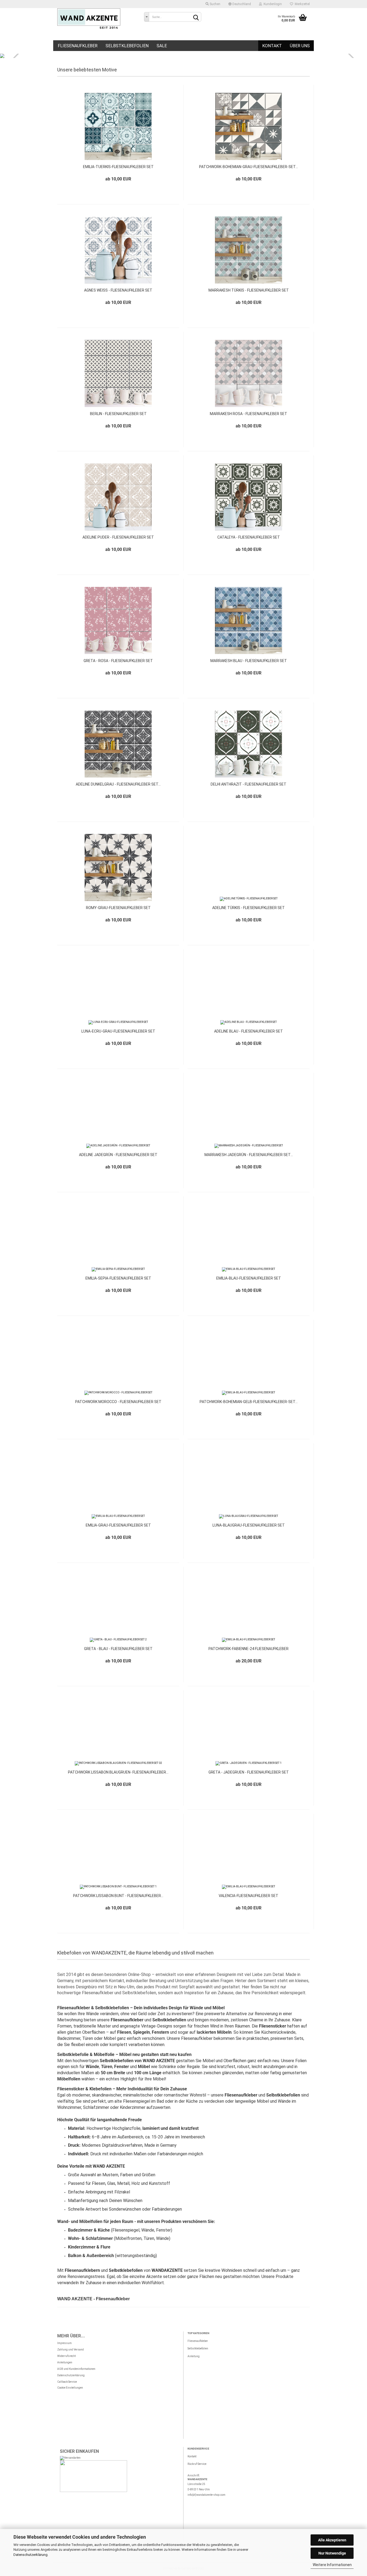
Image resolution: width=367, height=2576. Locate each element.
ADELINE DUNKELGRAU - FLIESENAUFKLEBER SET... (118, 784)
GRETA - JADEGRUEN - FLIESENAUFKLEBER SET (249, 1772)
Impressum (64, 2343)
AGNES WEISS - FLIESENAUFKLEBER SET (118, 290)
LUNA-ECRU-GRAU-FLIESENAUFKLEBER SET (118, 1031)
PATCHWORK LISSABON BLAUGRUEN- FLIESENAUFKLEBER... (118, 1772)
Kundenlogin (272, 4)
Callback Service (67, 2382)
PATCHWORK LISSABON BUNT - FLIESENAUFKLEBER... (118, 1896)
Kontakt (272, 46)
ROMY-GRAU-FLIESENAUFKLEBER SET (118, 908)
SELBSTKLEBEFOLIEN (127, 46)
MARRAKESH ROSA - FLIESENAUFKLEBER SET (249, 414)
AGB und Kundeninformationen (76, 2369)
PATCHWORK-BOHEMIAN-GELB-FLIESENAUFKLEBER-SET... (249, 1402)
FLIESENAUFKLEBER (78, 46)
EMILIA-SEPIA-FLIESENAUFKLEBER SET (118, 1278)
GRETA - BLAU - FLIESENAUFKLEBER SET (118, 1649)
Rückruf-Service (197, 2464)
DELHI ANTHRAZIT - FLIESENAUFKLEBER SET (249, 784)
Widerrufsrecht (66, 2356)
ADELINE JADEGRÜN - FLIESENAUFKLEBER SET (118, 1155)
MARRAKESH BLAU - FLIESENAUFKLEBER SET (249, 661)
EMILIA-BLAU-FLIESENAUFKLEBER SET (249, 1278)
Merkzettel (301, 4)
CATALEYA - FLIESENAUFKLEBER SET (249, 537)
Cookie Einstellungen (70, 2388)
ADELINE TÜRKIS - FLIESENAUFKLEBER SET (249, 908)
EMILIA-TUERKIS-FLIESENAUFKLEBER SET (118, 167)
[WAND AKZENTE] (97, 19)
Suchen (215, 4)
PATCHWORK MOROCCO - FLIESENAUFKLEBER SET (118, 1402)
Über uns (300, 46)
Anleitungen (65, 2362)
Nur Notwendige (332, 2553)
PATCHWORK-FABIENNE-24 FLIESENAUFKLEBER (249, 1649)
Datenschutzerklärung (30, 2555)
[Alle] (146, 17)
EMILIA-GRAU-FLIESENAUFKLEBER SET (118, 1525)
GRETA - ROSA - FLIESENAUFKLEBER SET (118, 661)
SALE (162, 46)
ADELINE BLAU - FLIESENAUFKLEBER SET (249, 1031)
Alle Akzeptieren (332, 2540)
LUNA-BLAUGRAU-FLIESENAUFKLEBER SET (249, 1525)
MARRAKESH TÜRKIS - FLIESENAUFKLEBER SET (249, 290)
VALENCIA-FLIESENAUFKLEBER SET (249, 1896)
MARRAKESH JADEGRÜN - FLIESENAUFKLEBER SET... (249, 1155)
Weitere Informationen (332, 2565)
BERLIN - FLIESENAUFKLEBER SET (118, 414)
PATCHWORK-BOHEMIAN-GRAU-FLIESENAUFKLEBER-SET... (249, 167)
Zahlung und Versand (71, 2350)
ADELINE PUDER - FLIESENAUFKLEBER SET (118, 537)
